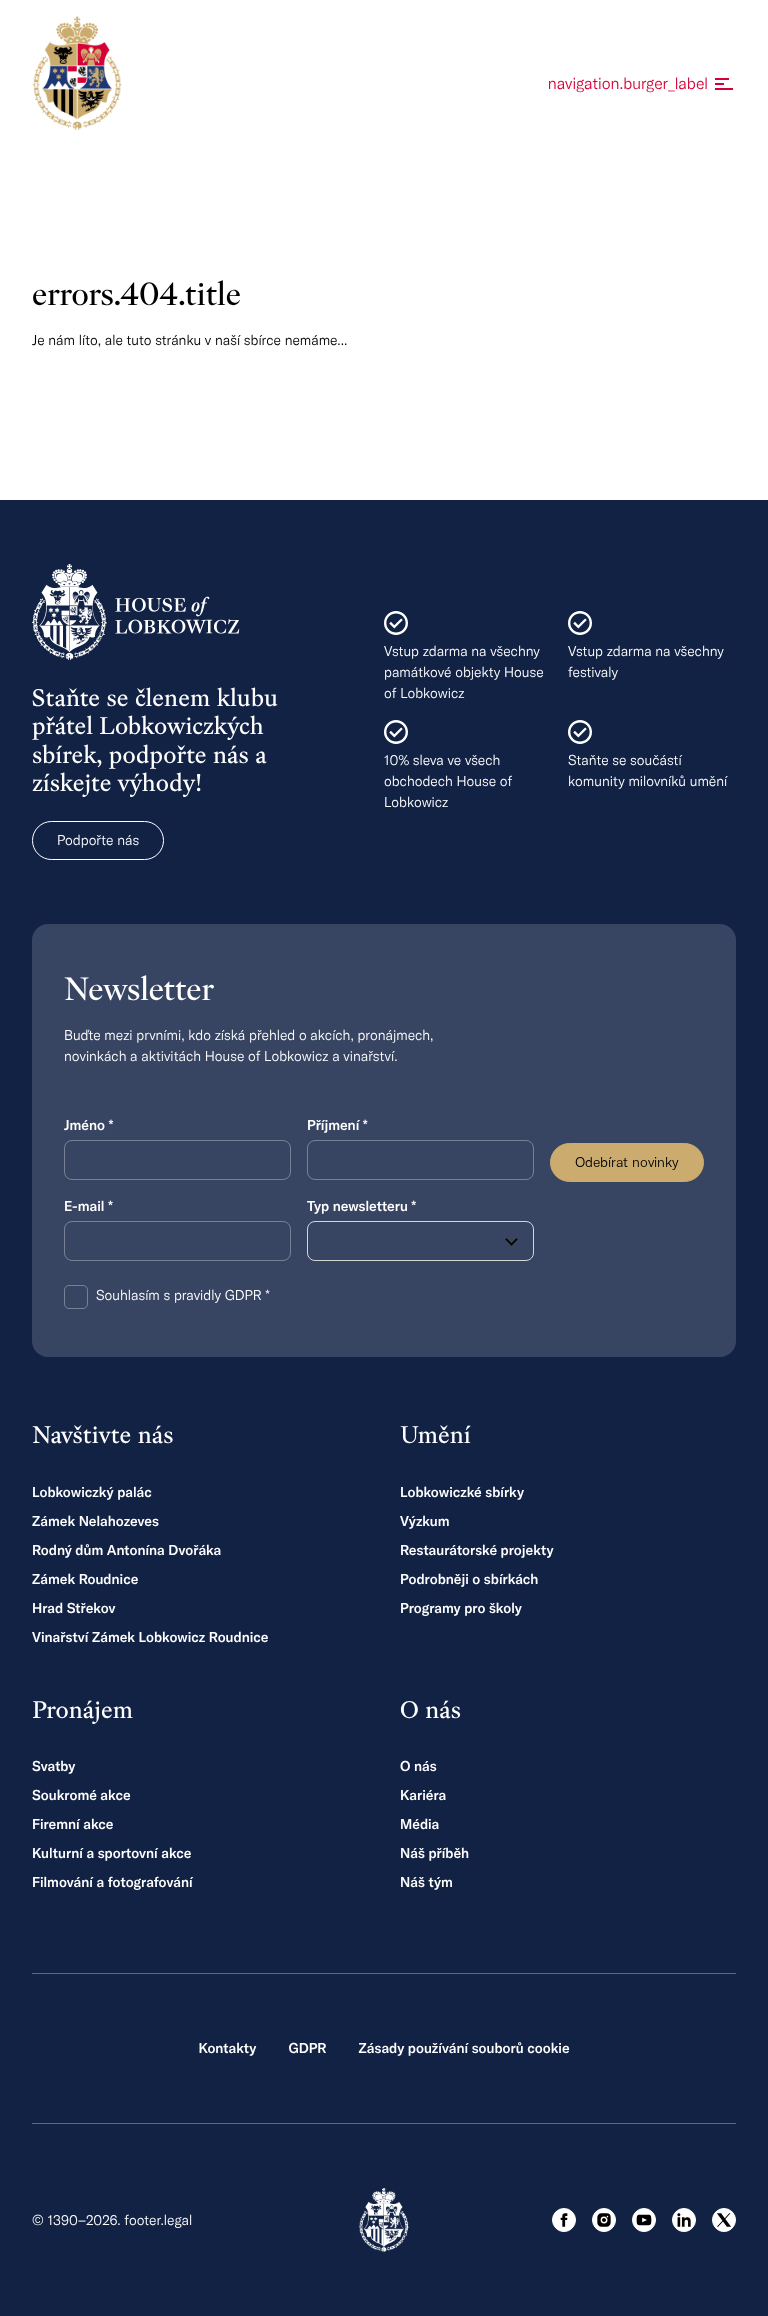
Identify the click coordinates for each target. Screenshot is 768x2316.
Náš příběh (434, 1853)
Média (419, 1824)
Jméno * (88, 1125)
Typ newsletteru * (361, 1206)
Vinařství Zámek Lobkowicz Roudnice (150, 1637)
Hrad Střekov (73, 1608)
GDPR (307, 2048)
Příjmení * (337, 1125)
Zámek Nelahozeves (95, 1521)
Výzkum (425, 1521)
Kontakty (227, 2048)
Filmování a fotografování (112, 1882)
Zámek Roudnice (85, 1579)
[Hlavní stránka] (77, 73)
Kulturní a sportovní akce (111, 1853)
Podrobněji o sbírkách (469, 1579)
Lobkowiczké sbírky (462, 1492)
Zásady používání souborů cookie (463, 2048)
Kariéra (423, 1795)
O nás (418, 1766)
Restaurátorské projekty (476, 1550)
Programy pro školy (461, 1608)
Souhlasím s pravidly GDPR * (183, 1295)
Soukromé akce (81, 1795)
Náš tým (426, 1882)
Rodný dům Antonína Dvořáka (126, 1550)
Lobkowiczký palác (92, 1492)
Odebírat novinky (627, 1162)
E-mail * (88, 1206)
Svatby (53, 1766)
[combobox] (420, 1241)
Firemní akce (72, 1824)
